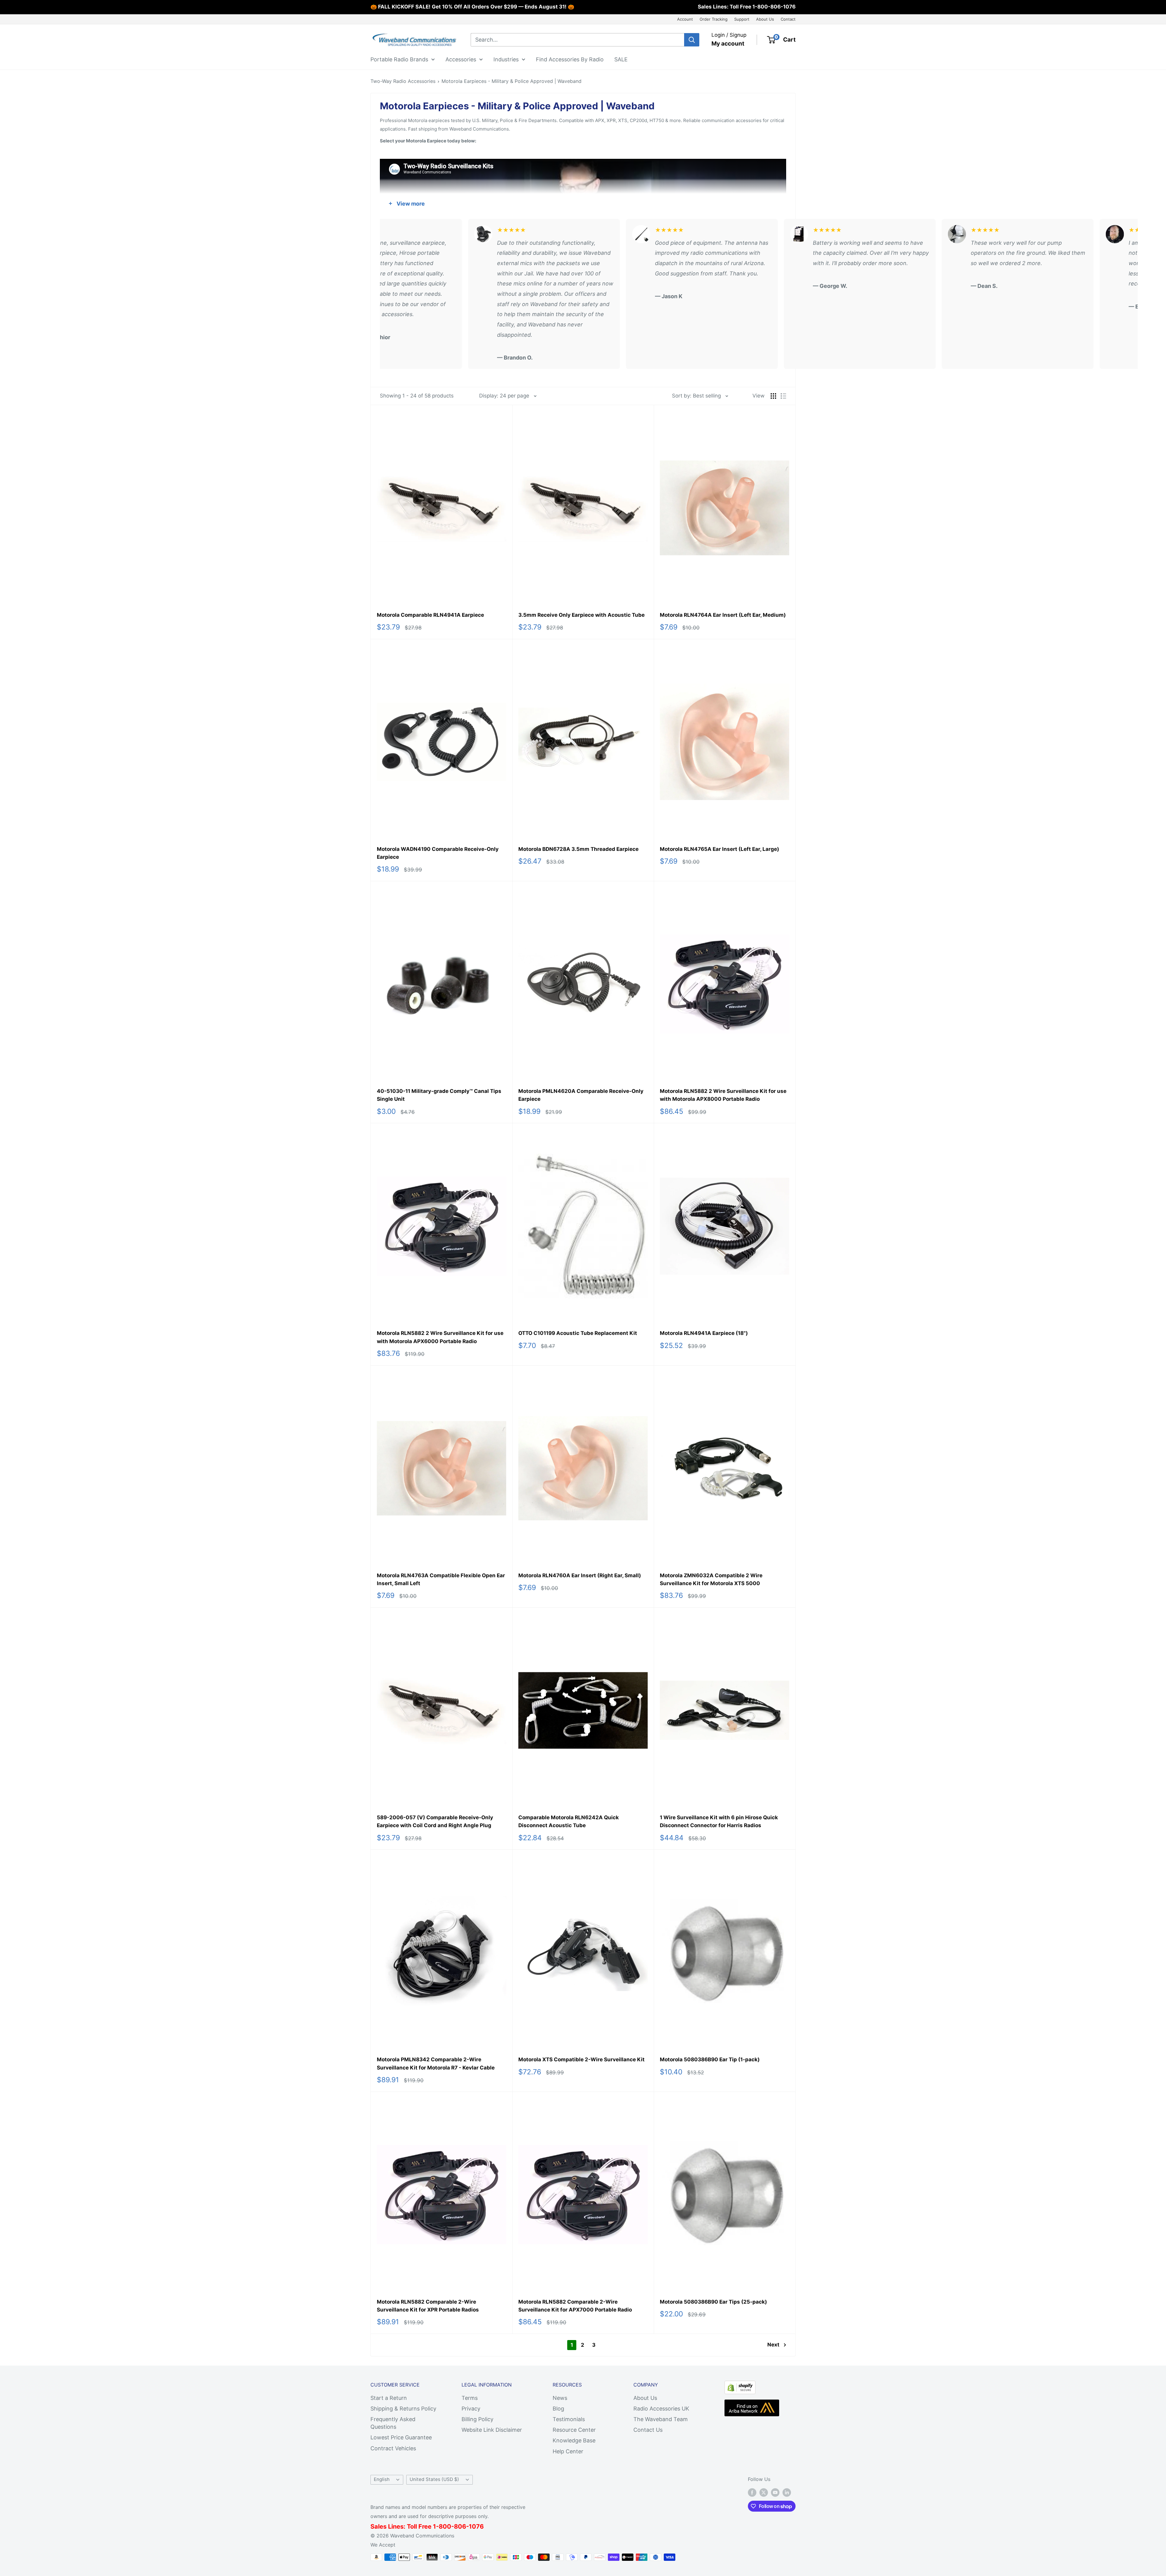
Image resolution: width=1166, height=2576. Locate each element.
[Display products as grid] (773, 396)
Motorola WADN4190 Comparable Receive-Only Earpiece (438, 853)
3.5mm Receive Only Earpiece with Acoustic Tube (581, 615)
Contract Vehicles (393, 2448)
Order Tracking (714, 19)
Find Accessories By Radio (570, 59)
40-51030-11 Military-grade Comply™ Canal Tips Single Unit (439, 1095)
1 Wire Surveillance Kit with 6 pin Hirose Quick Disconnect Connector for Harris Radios (719, 1821)
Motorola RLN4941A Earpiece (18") (704, 1333)
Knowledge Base (574, 2440)
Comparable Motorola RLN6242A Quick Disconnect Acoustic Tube (569, 1821)
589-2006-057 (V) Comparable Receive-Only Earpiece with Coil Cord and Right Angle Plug (435, 1821)
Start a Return (389, 2398)
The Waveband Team (661, 2419)
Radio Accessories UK (661, 2409)
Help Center (568, 2451)
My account (728, 44)
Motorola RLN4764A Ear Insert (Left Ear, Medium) (723, 615)
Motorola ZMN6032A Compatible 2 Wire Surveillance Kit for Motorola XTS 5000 (711, 1579)
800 (445, 2527)
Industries (506, 59)
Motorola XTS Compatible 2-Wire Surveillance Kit (581, 2059)
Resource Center (574, 2430)
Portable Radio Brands (399, 59)
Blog (558, 2409)
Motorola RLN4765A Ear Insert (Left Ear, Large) (719, 849)
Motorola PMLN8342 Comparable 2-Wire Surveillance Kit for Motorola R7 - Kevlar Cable (436, 2063)
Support (742, 19)
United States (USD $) (434, 2479)
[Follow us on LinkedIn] (787, 2492)
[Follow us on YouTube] (775, 2492)
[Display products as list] (783, 396)
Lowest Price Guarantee (401, 2437)
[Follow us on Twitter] (764, 2492)
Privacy (471, 2409)
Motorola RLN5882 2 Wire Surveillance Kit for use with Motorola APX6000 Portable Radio (440, 1337)
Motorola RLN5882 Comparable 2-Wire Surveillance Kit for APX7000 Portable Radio (575, 2306)
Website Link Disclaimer (492, 2430)
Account (685, 19)
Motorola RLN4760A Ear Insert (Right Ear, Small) (580, 1575)
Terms (470, 2398)
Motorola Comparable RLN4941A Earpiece (430, 615)
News (560, 2398)
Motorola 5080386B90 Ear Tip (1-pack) (710, 2059)
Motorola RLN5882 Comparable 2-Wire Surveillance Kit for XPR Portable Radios (428, 2306)
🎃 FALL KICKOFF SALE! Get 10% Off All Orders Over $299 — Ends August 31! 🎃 (472, 7)
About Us (765, 19)
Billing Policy (477, 2419)
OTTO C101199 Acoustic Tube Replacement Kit (578, 1333)
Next (773, 2345)
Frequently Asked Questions (393, 2423)
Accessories (461, 59)
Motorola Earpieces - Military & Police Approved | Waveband (511, 81)
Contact (788, 19)
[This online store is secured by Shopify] (740, 2386)
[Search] (692, 40)
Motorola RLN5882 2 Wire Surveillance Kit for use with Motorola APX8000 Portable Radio (723, 1095)
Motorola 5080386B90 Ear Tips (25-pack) (713, 2302)
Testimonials (569, 2419)
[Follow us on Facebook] (752, 2492)
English (382, 2479)
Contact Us (648, 2430)
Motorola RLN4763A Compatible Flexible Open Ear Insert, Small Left (441, 1579)
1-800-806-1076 (774, 7)
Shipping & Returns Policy (403, 2409)
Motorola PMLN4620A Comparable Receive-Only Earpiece (581, 1095)
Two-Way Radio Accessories (403, 81)
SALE (621, 59)
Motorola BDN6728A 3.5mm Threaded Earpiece (578, 849)
